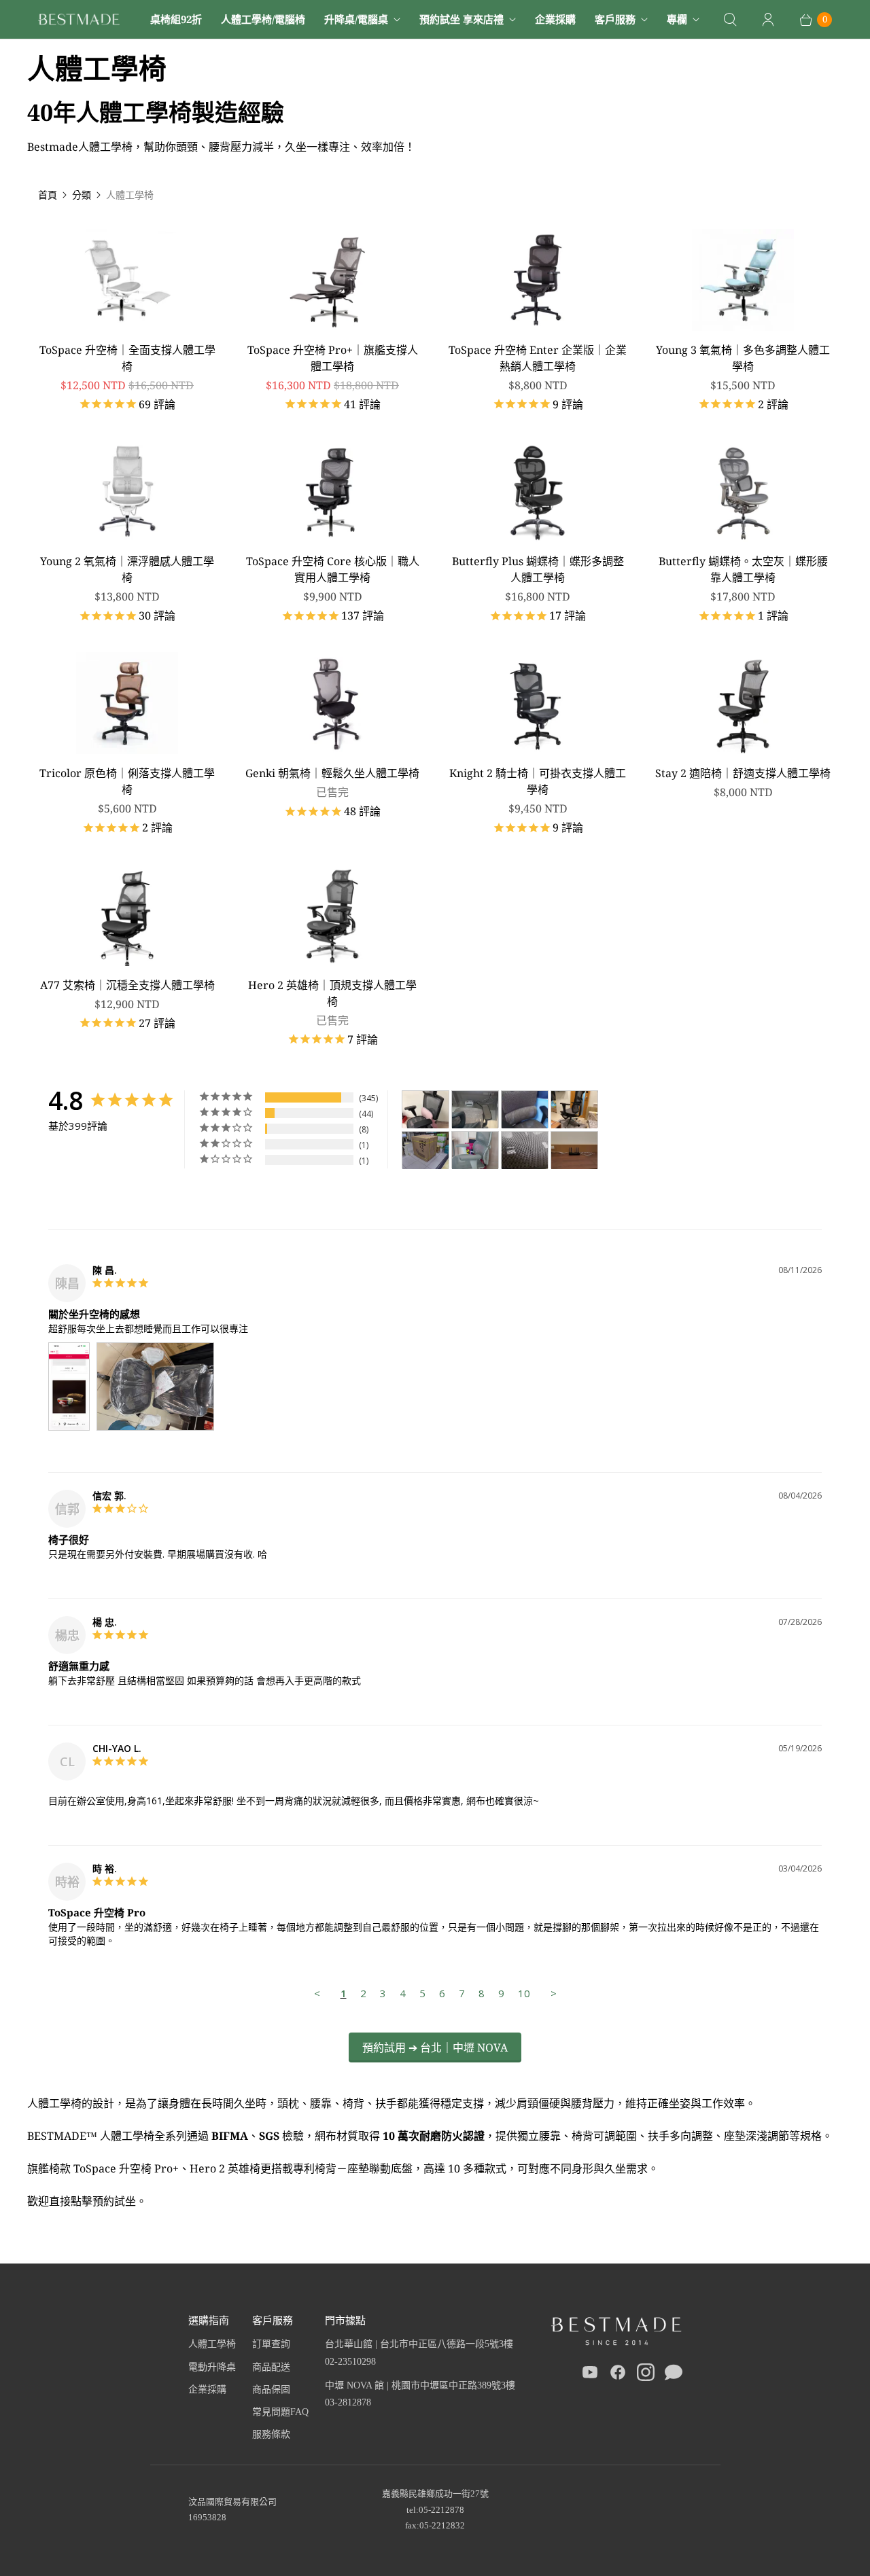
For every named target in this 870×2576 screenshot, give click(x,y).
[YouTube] (590, 2375)
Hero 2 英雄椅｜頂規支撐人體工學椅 (332, 993)
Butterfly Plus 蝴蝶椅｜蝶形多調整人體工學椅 (538, 569)
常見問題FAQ (280, 2412)
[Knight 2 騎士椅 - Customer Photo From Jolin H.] (425, 1110)
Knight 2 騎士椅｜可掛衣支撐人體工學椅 (538, 781)
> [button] (554, 1993)
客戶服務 (615, 19)
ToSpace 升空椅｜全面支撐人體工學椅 (127, 358)
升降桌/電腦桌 (356, 19)
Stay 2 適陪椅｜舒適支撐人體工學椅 (743, 773)
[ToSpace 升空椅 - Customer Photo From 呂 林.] (475, 1150)
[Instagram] (646, 2375)
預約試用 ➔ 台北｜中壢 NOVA (435, 2047)
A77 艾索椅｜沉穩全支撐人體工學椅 (127, 985)
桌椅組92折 (176, 19)
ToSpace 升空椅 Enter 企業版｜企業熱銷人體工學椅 (538, 358)
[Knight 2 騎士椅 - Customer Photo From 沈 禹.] (574, 1150)
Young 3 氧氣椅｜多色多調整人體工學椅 (743, 358)
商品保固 (271, 2390)
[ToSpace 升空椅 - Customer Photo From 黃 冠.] (525, 1110)
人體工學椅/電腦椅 (263, 19)
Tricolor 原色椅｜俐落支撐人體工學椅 (127, 781)
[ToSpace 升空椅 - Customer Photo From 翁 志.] (475, 1110)
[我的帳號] (768, 20)
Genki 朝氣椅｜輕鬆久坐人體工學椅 (332, 773)
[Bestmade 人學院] (79, 19)
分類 (82, 195)
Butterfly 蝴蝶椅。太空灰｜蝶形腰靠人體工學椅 (743, 569)
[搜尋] (730, 20)
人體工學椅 (212, 2344)
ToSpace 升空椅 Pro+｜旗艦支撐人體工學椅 (333, 358)
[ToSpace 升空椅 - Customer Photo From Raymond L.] (525, 1150)
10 (524, 1993)
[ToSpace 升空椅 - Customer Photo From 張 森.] (425, 1150)
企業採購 (555, 19)
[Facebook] (618, 2375)
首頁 (48, 195)
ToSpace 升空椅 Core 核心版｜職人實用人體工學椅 (333, 569)
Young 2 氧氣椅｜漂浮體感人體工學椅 (127, 569)
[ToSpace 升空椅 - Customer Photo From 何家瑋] (574, 1110)
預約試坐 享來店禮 (462, 19)
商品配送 (271, 2367)
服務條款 (271, 2434)
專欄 (677, 19)
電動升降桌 (212, 2367)
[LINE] (674, 2375)
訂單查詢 (271, 2344)
